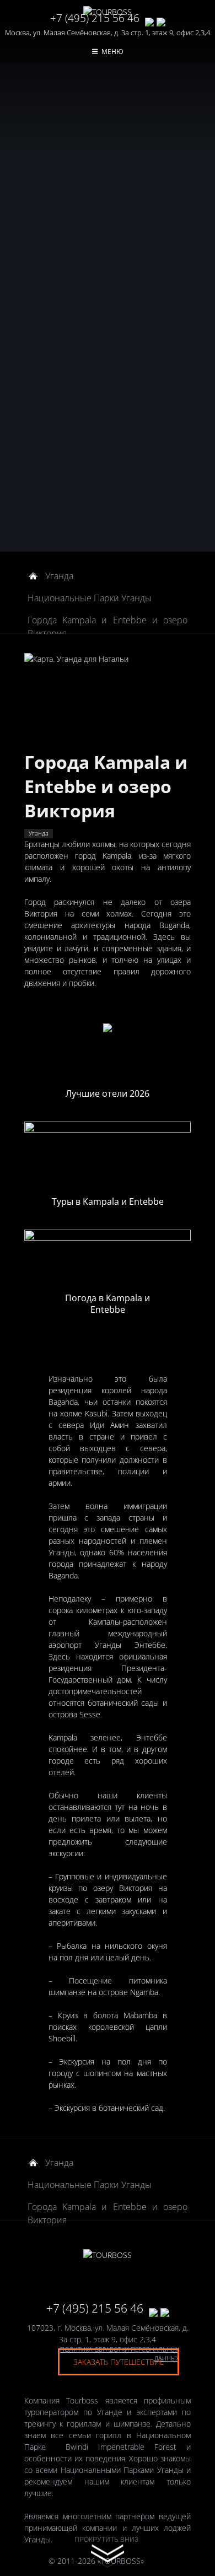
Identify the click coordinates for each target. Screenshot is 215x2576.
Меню (112, 52)
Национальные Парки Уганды (90, 598)
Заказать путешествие (119, 2362)
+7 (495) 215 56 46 (95, 18)
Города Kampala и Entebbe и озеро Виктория (108, 621)
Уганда (59, 576)
